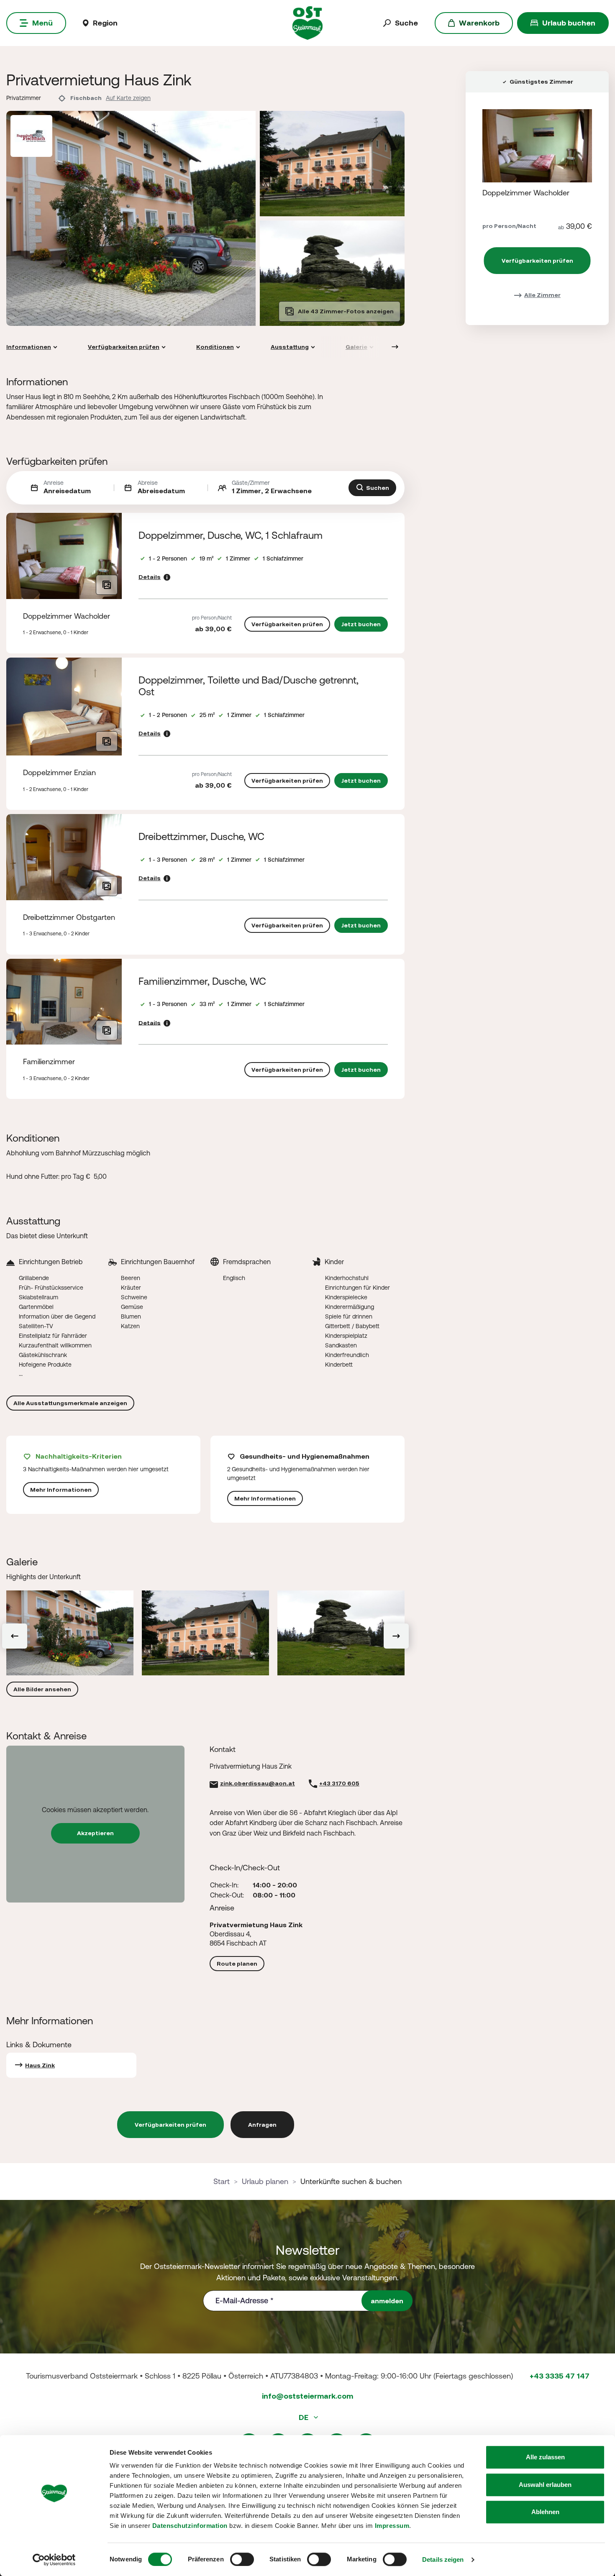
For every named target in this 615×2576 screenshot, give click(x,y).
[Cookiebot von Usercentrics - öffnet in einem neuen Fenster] (54, 2560)
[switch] (242, 2559)
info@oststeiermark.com (307, 2396)
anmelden (387, 2301)
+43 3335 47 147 (560, 2376)
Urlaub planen (265, 2181)
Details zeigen (443, 2559)
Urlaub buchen (569, 23)
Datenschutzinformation (190, 2526)
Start (222, 2181)
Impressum (392, 2526)
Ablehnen (545, 2512)
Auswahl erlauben (545, 2485)
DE (304, 2417)
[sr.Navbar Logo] (308, 22)
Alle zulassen (545, 2457)
